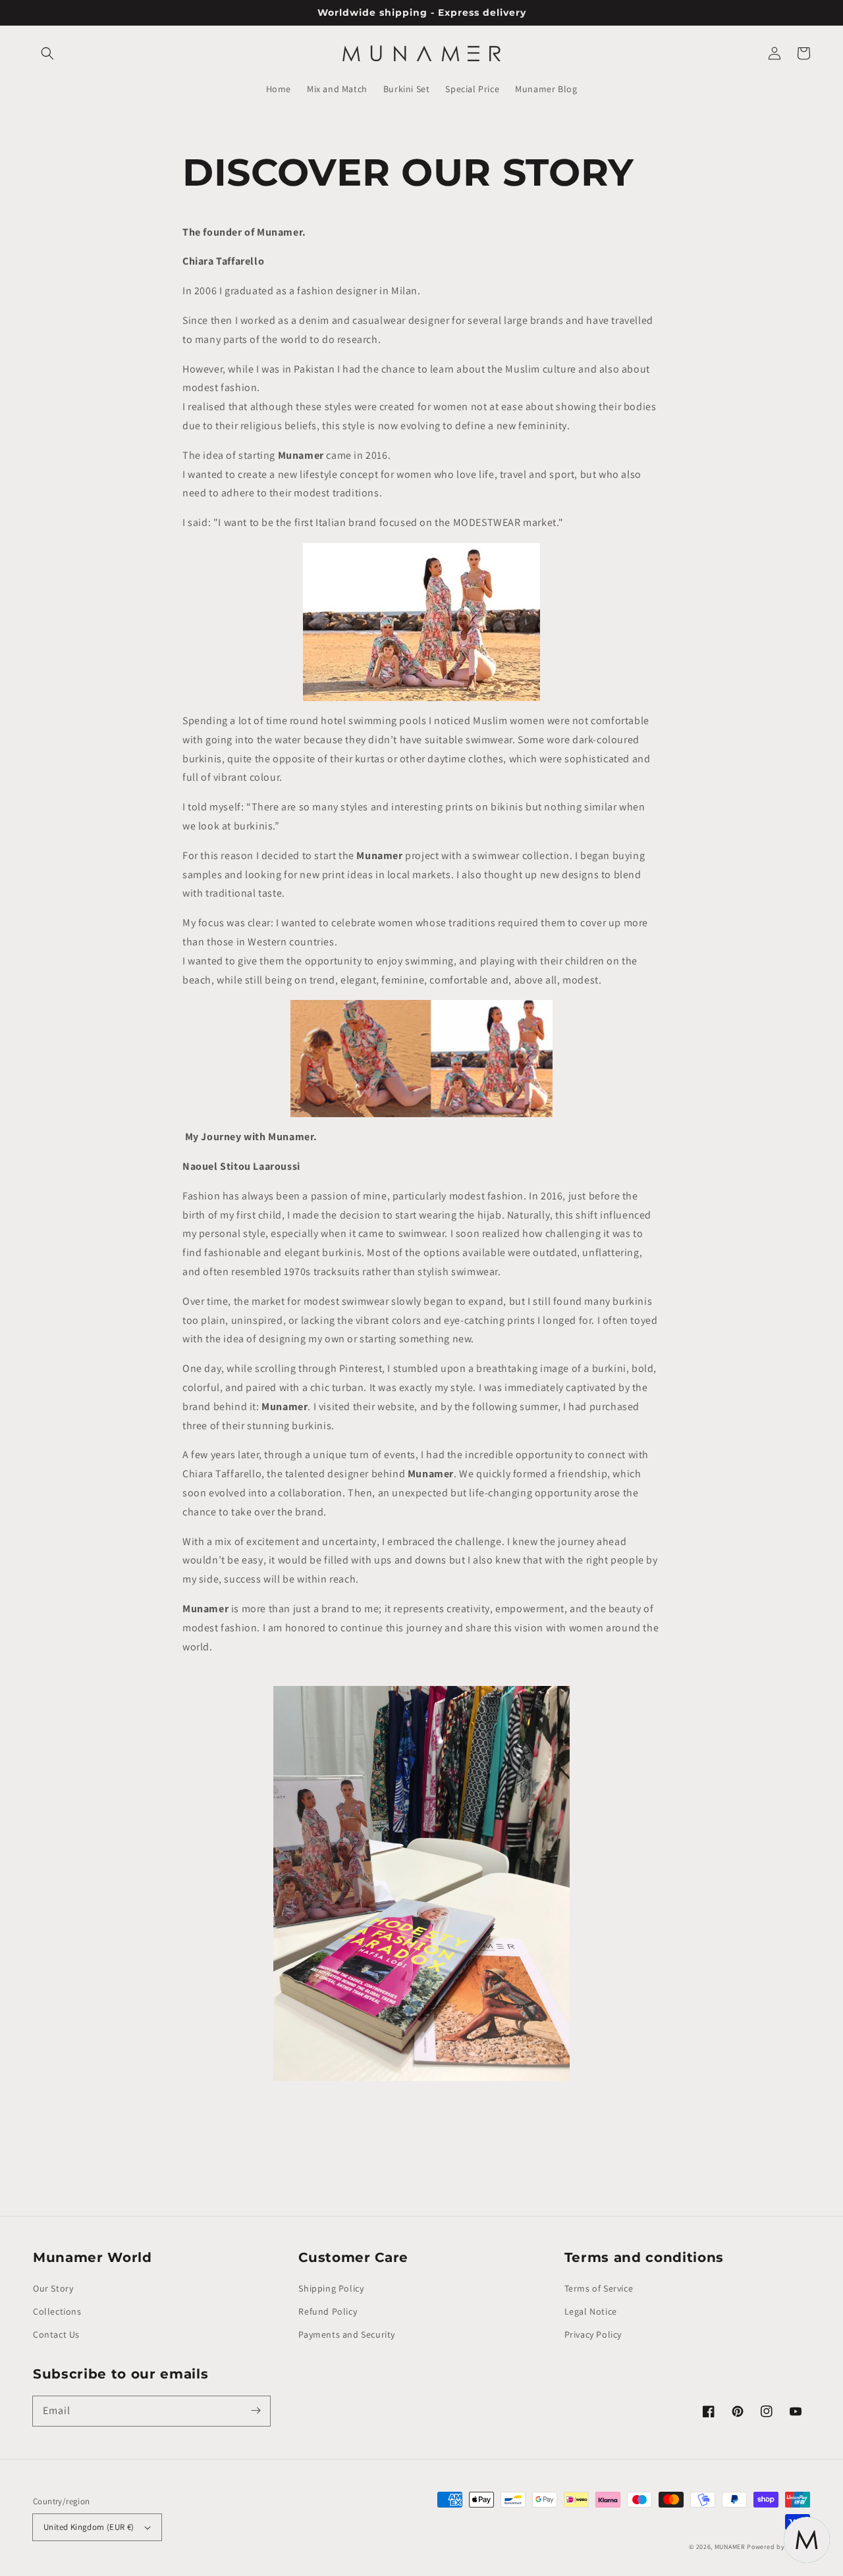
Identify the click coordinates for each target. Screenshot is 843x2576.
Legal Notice (591, 2311)
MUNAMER (730, 2547)
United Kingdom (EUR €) (89, 2527)
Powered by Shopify (778, 2547)
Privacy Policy (593, 2334)
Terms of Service (599, 2288)
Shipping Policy (331, 2288)
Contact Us (56, 2334)
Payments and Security (347, 2334)
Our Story (53, 2288)
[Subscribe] (256, 2411)
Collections (57, 2311)
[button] (47, 53)
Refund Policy (328, 2311)
